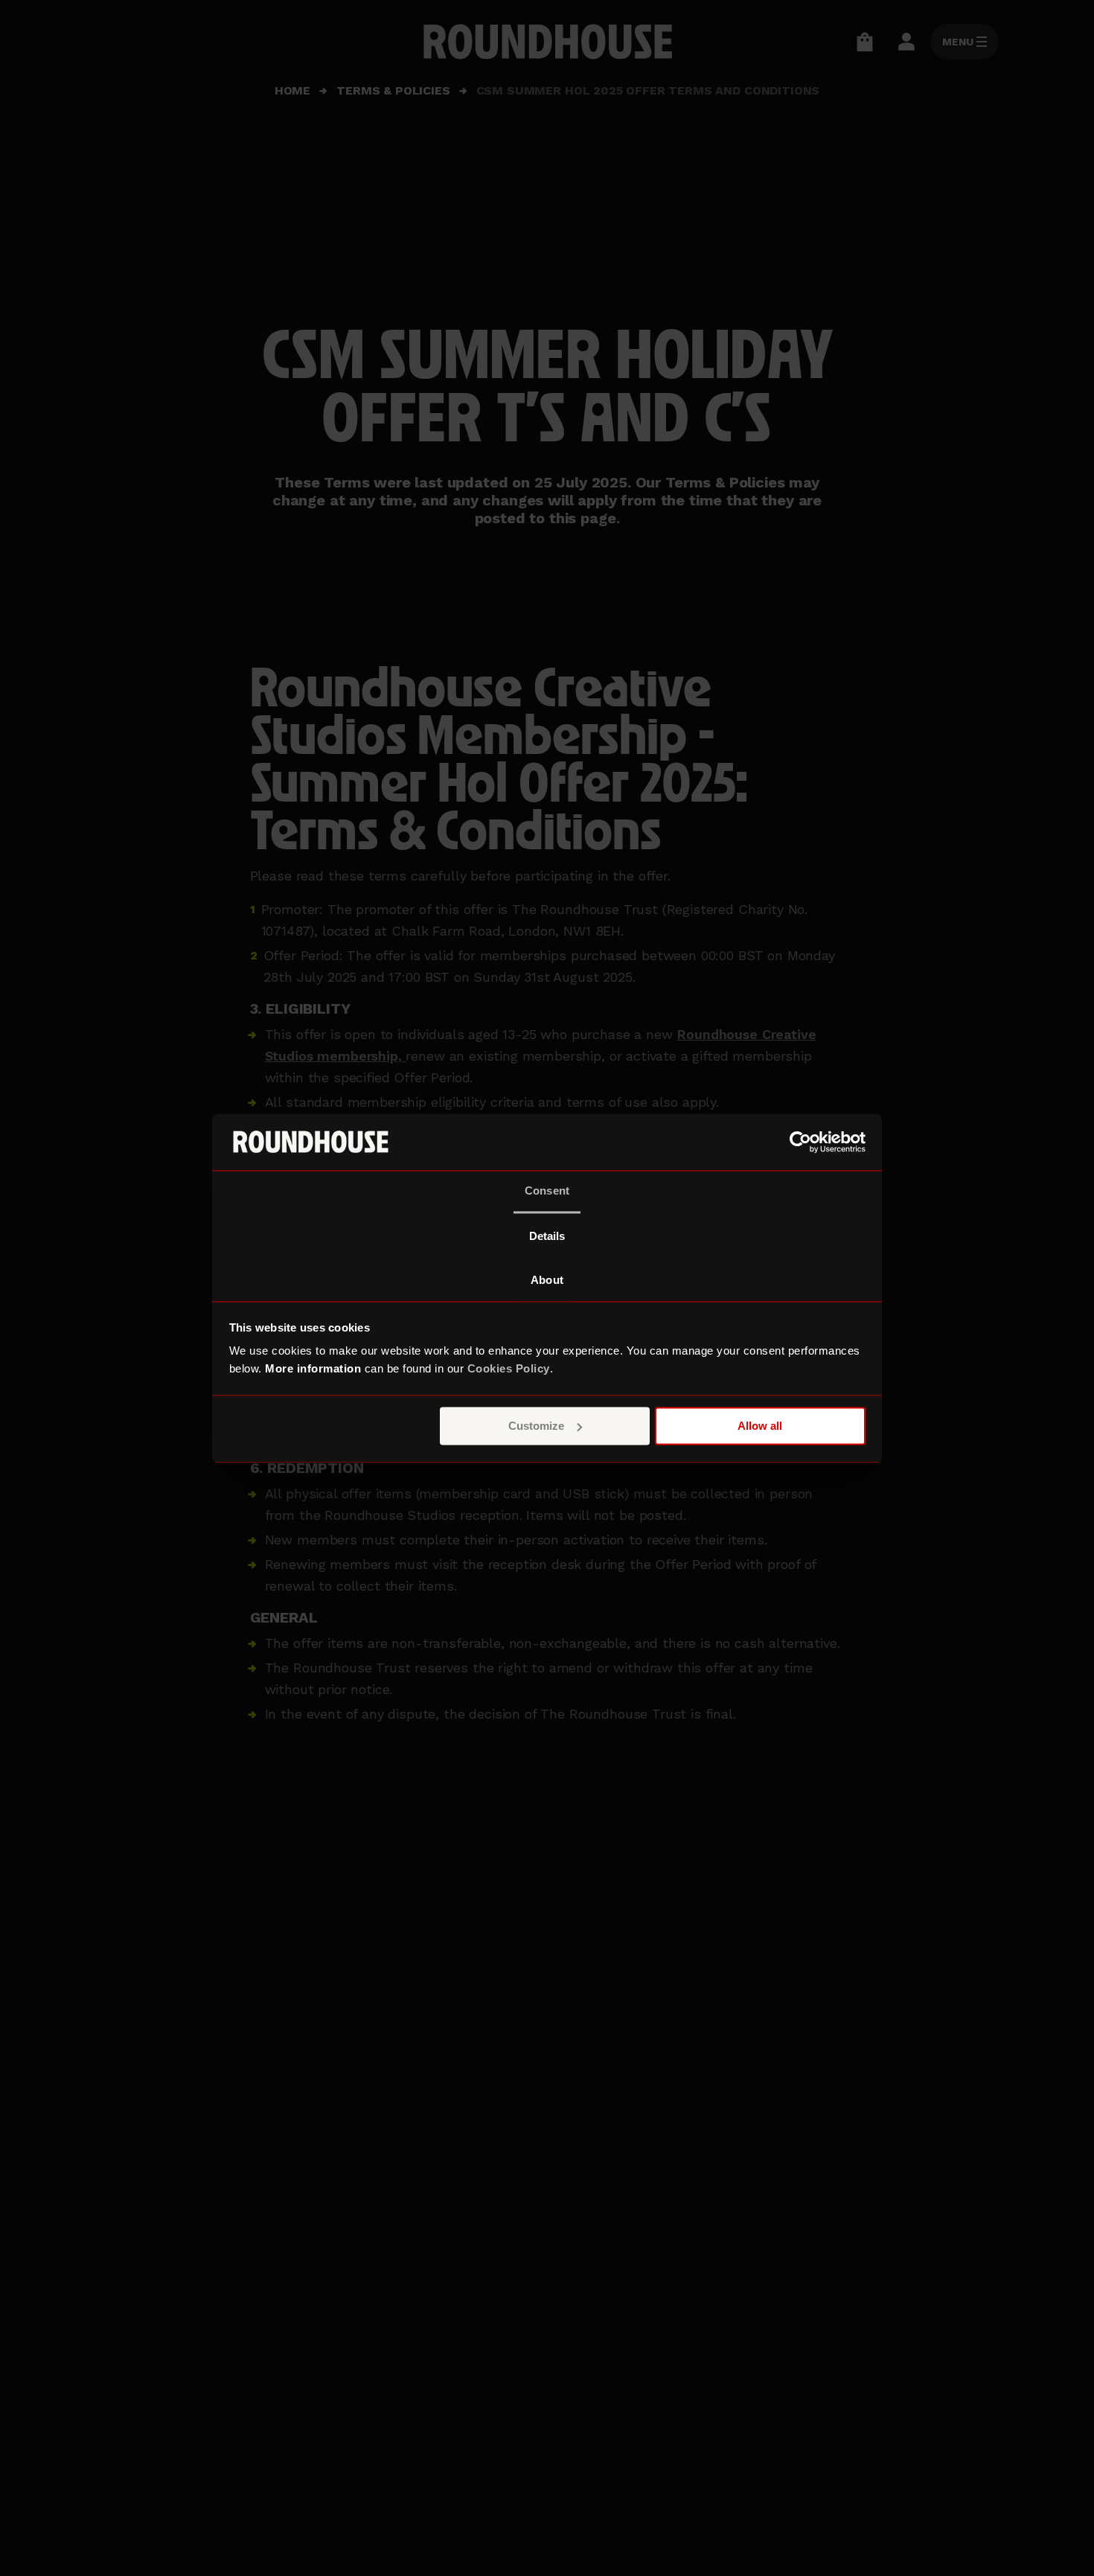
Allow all (760, 1426)
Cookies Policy (509, 1369)
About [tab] (547, 1281)
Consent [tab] (547, 1191)
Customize (536, 1426)
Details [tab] (547, 1237)
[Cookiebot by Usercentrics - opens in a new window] (800, 1142)
